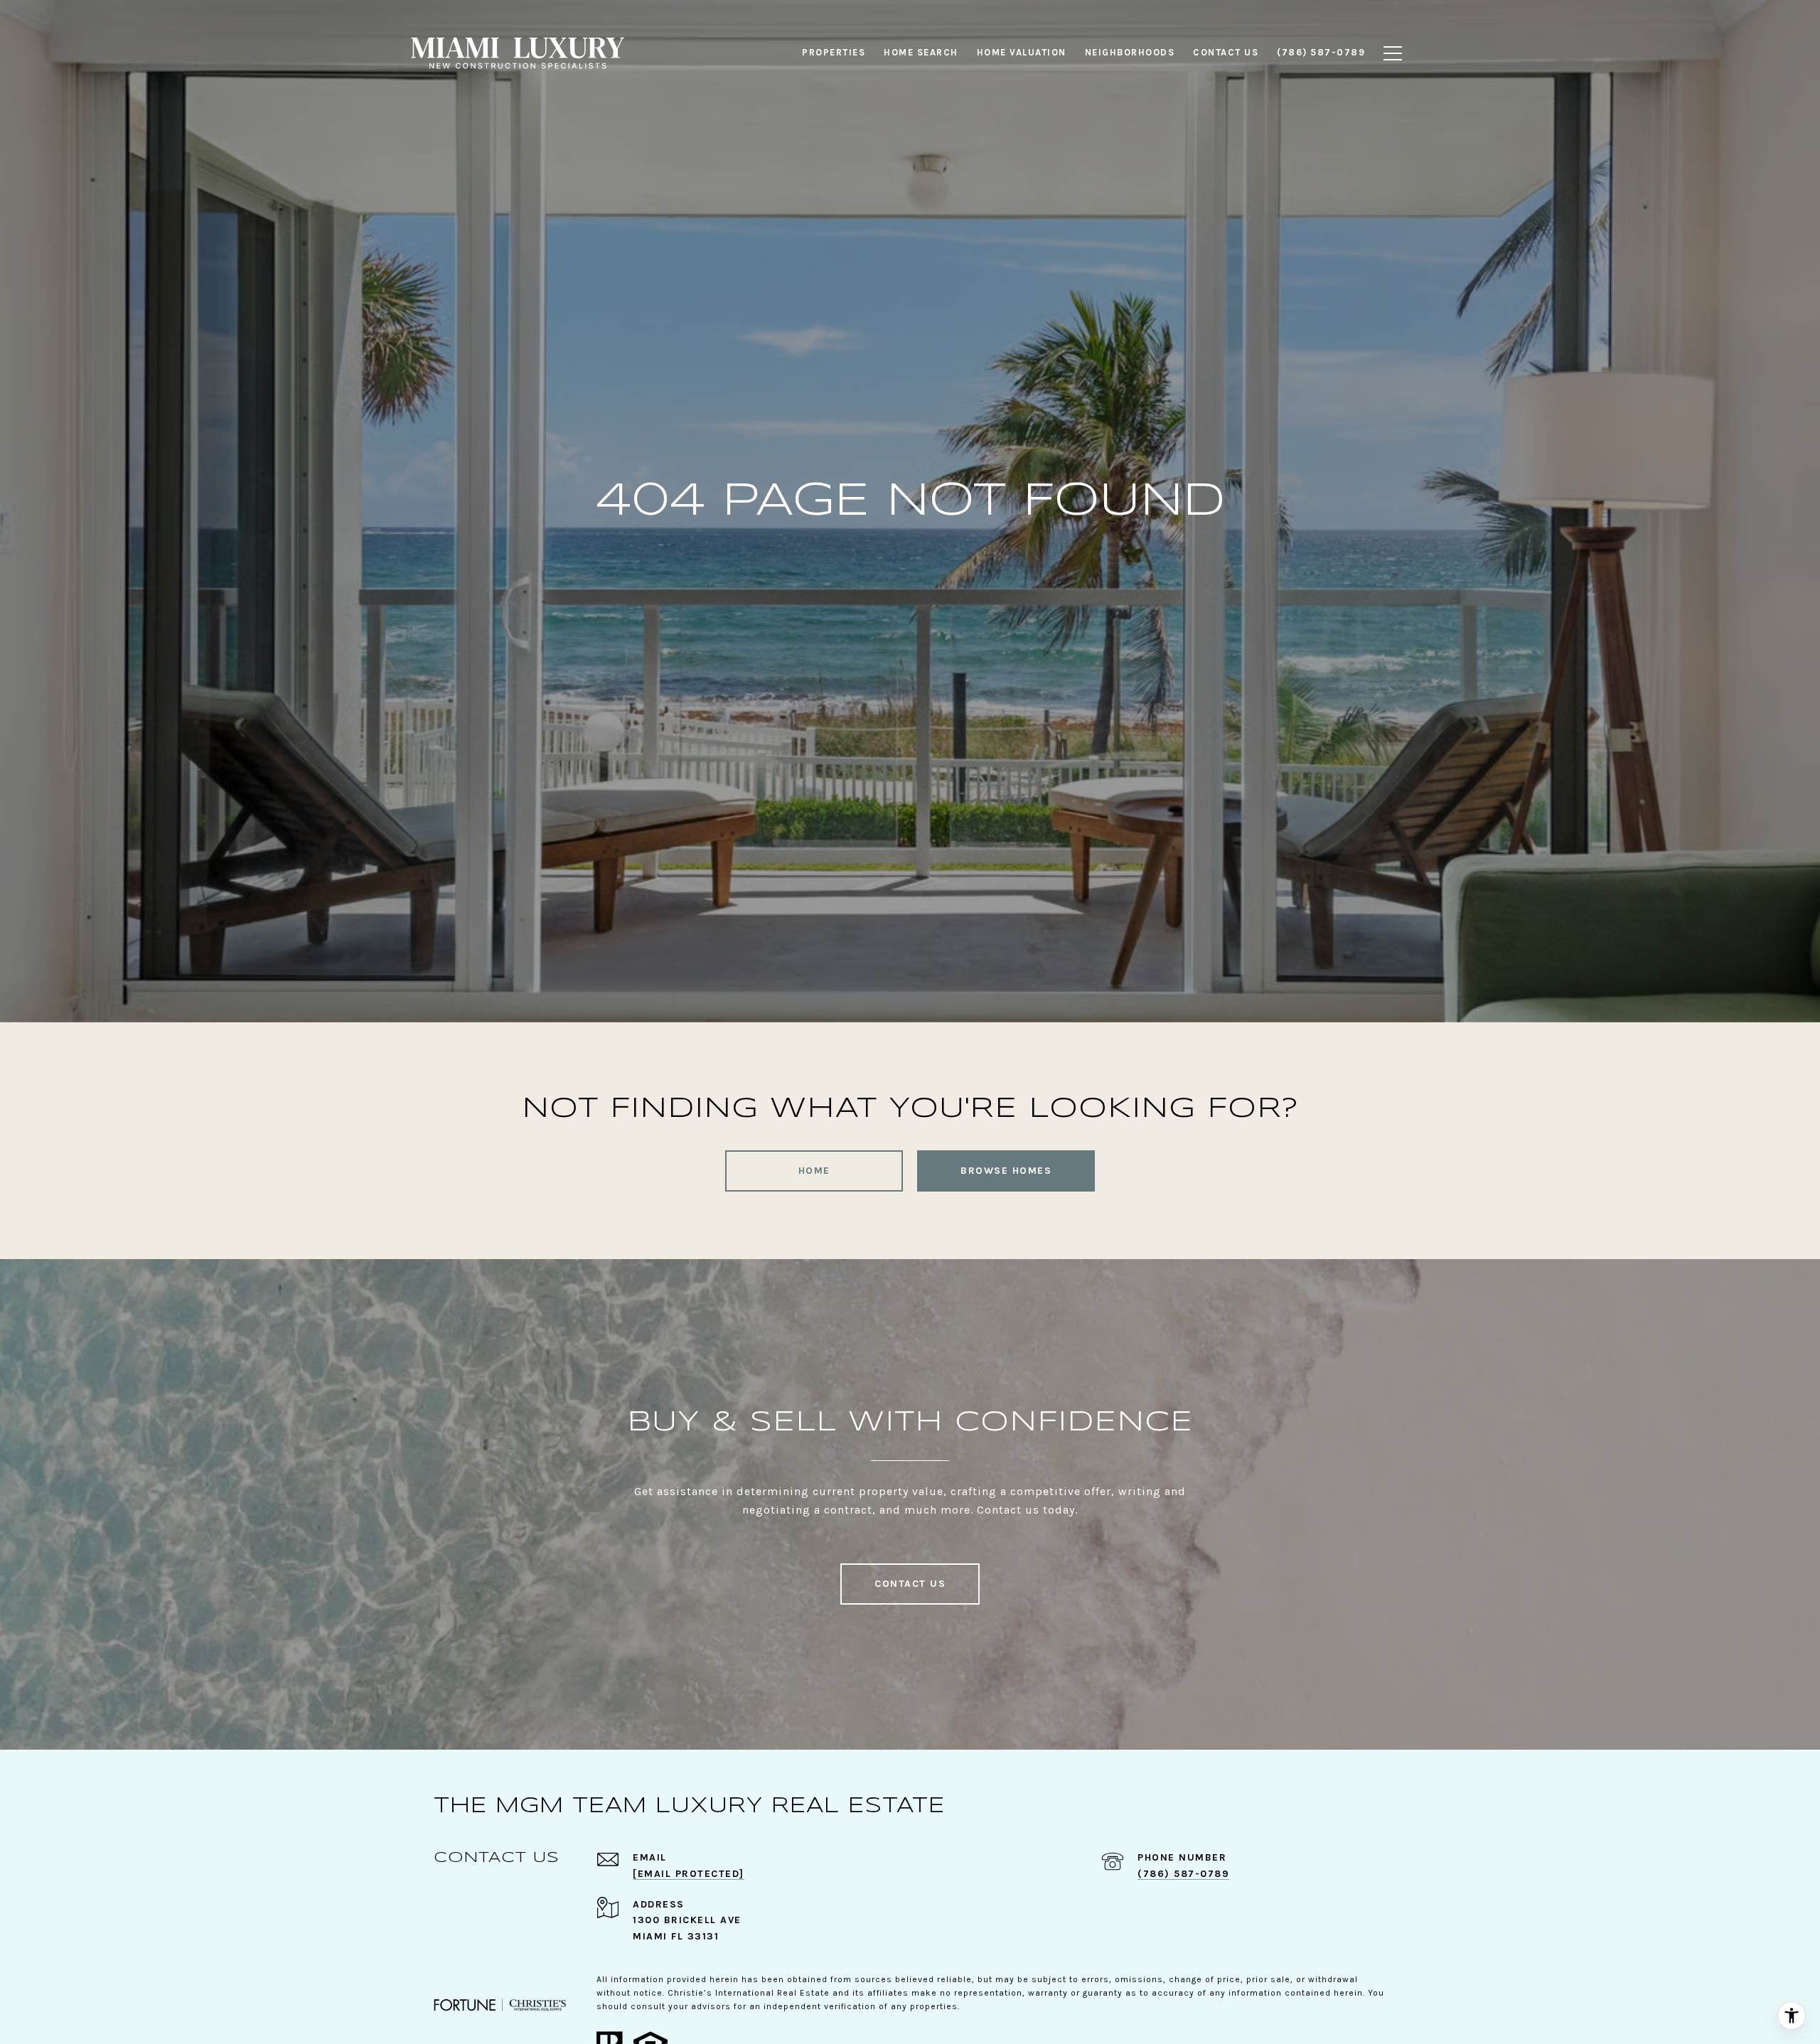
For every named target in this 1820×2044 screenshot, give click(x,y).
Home (814, 1171)
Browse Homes (1006, 1171)
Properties (834, 52)
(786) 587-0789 (1183, 1874)
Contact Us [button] (910, 1584)
